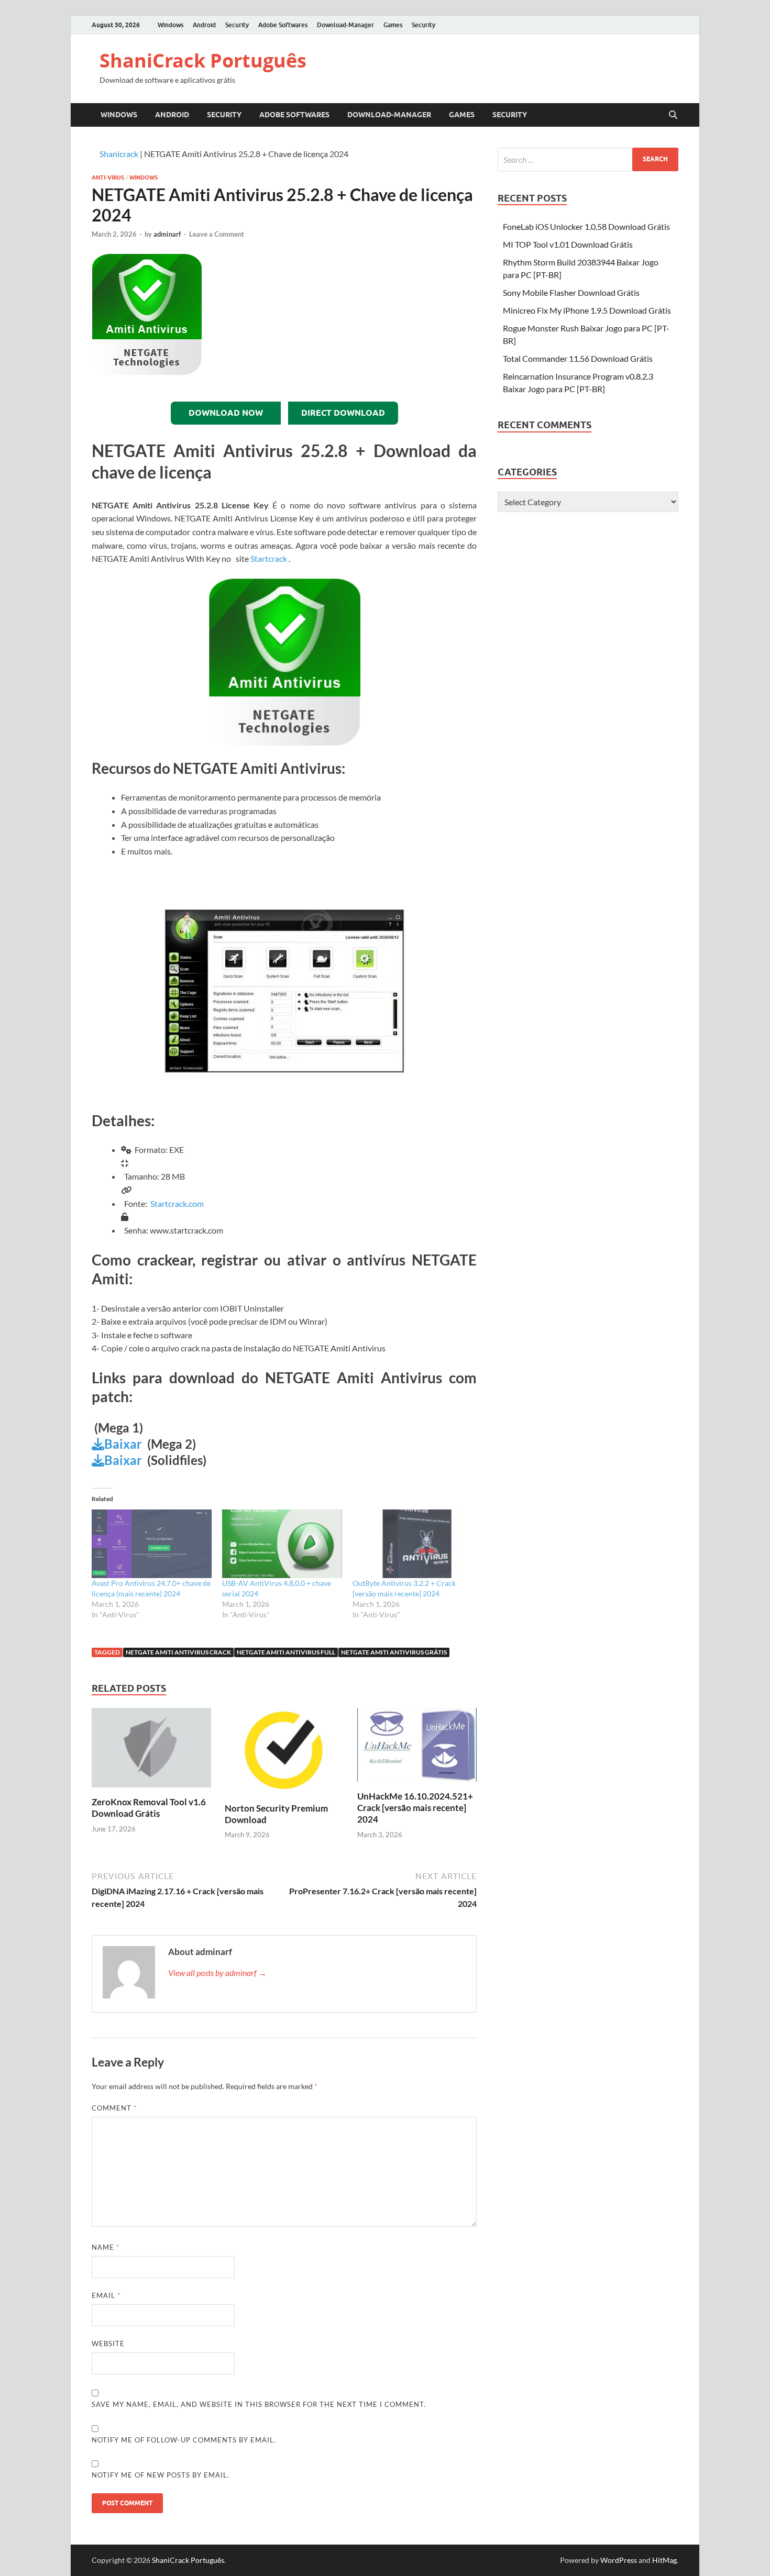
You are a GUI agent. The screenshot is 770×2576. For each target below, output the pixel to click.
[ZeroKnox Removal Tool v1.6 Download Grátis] (151, 1751)
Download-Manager (345, 25)
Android (204, 25)
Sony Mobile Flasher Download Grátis (571, 292)
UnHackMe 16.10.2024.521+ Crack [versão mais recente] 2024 (415, 1808)
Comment (114, 2108)
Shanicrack (119, 154)
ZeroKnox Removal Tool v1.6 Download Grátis (149, 1808)
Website (108, 2344)
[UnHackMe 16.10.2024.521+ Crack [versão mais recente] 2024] (417, 1748)
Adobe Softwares (283, 25)
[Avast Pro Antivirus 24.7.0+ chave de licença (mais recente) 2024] (152, 1544)
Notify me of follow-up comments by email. (184, 2440)
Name (106, 2247)
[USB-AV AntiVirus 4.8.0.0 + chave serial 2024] (282, 1544)
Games (393, 25)
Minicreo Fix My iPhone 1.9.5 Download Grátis (587, 310)
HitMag (664, 2560)
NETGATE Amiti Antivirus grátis (394, 1652)
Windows (170, 25)
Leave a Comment (217, 234)
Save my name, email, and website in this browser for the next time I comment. (259, 2404)
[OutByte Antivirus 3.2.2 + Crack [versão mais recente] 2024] (412, 1544)
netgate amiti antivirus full (286, 1652)
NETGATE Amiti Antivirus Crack (178, 1652)
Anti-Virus (108, 177)
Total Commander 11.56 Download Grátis (578, 358)
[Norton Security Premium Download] (284, 1754)
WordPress (619, 2560)
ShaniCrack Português (203, 60)
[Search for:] (588, 159)
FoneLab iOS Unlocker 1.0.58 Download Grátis (586, 226)
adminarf (167, 234)
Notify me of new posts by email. (161, 2475)
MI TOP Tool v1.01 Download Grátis (568, 244)
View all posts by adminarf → (217, 1973)
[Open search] (673, 115)
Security (237, 25)
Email (106, 2295)
